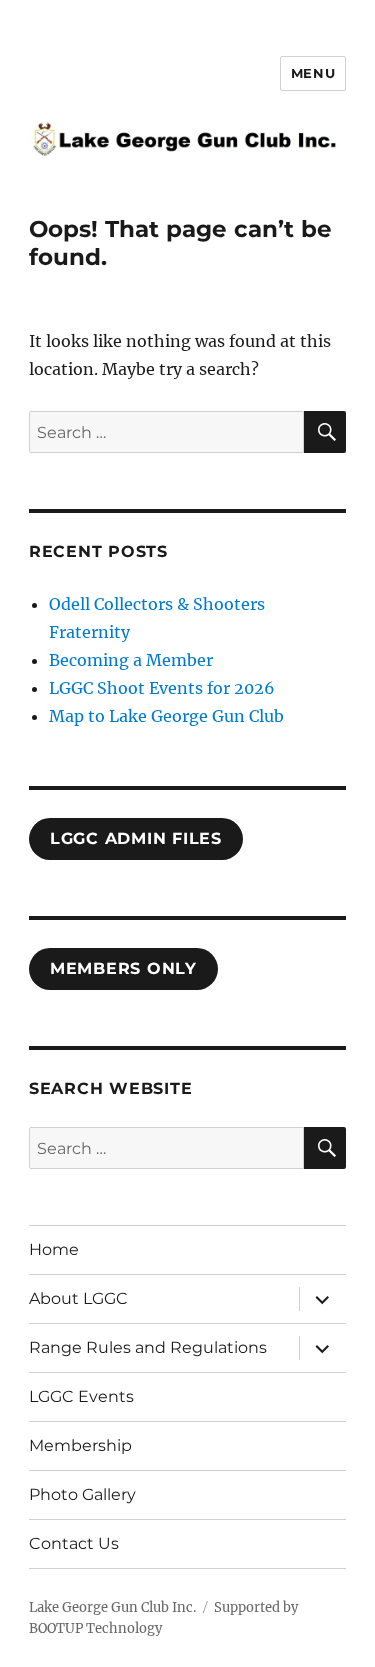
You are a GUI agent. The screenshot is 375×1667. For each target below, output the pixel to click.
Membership (80, 1445)
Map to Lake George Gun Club (166, 716)
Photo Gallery (82, 1494)
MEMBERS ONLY (123, 968)
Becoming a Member (131, 660)
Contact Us (74, 1543)
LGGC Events (81, 1396)
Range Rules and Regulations (148, 1347)
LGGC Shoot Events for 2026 (162, 688)
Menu (313, 73)
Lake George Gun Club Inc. (112, 1607)
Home (54, 1249)
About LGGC (78, 1298)
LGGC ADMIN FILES (136, 838)
